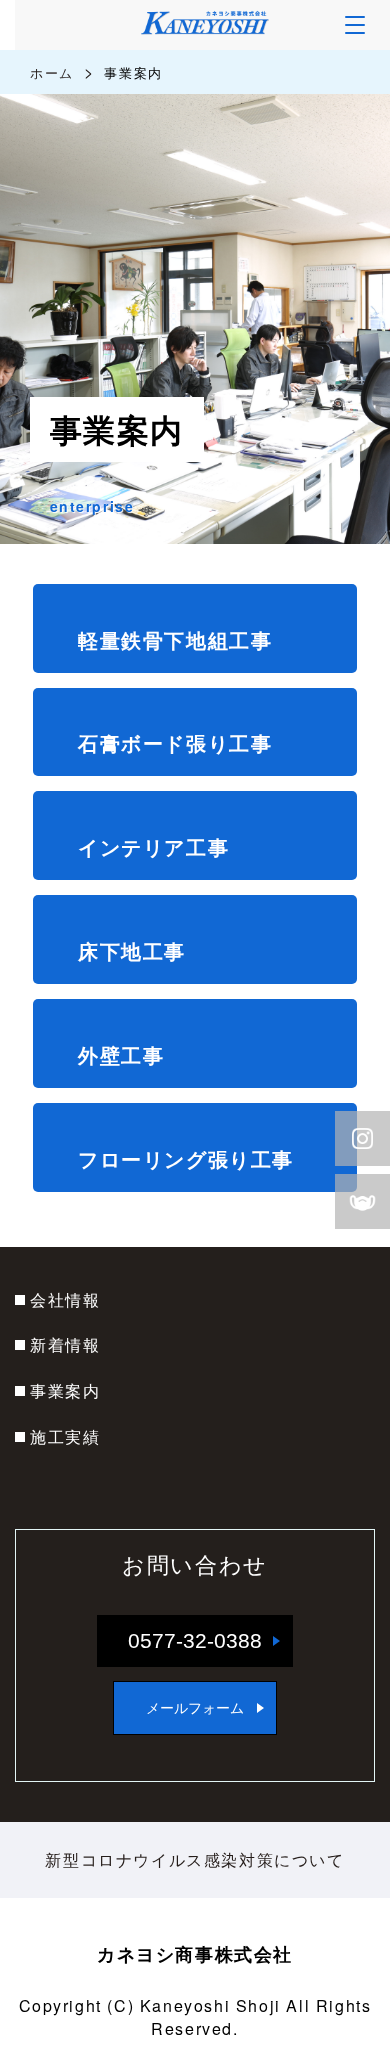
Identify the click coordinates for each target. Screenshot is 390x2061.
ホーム (52, 72)
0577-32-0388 (195, 1640)
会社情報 (65, 1299)
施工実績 (65, 1436)
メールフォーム (195, 1708)
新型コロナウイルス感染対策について (194, 1859)
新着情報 (65, 1344)
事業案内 (65, 1390)
